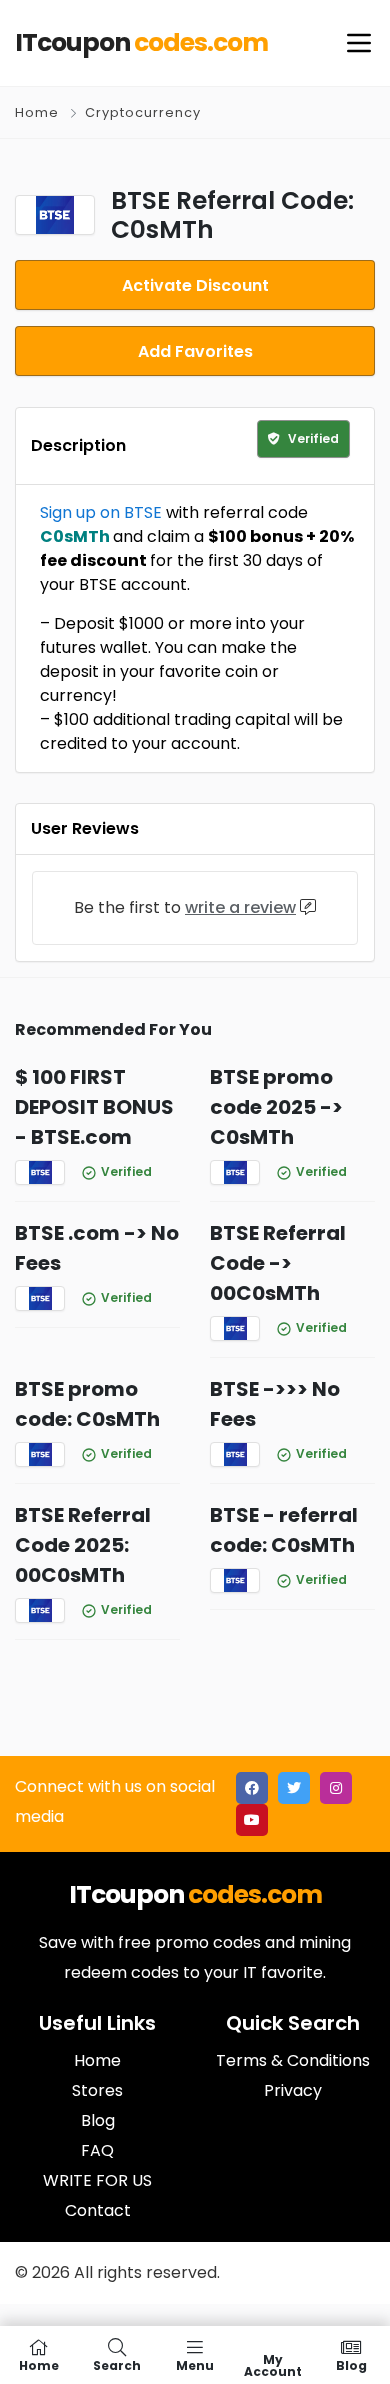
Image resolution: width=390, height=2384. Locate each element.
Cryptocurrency (143, 112)
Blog (351, 2364)
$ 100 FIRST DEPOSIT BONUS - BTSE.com (94, 1107)
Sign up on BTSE (101, 512)
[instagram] (336, 1788)
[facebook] (252, 1788)
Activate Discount (195, 285)
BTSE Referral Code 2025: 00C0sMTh (83, 1545)
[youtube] (252, 1820)
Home (37, 112)
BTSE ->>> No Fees (275, 1404)
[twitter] (294, 1788)
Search (117, 2364)
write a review (240, 907)
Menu (195, 2364)
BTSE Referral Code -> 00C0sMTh (278, 1263)
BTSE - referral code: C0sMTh (284, 1530)
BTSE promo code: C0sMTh (87, 1404)
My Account (273, 2364)
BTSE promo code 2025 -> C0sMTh (276, 1107)
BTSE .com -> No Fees (97, 1248)
